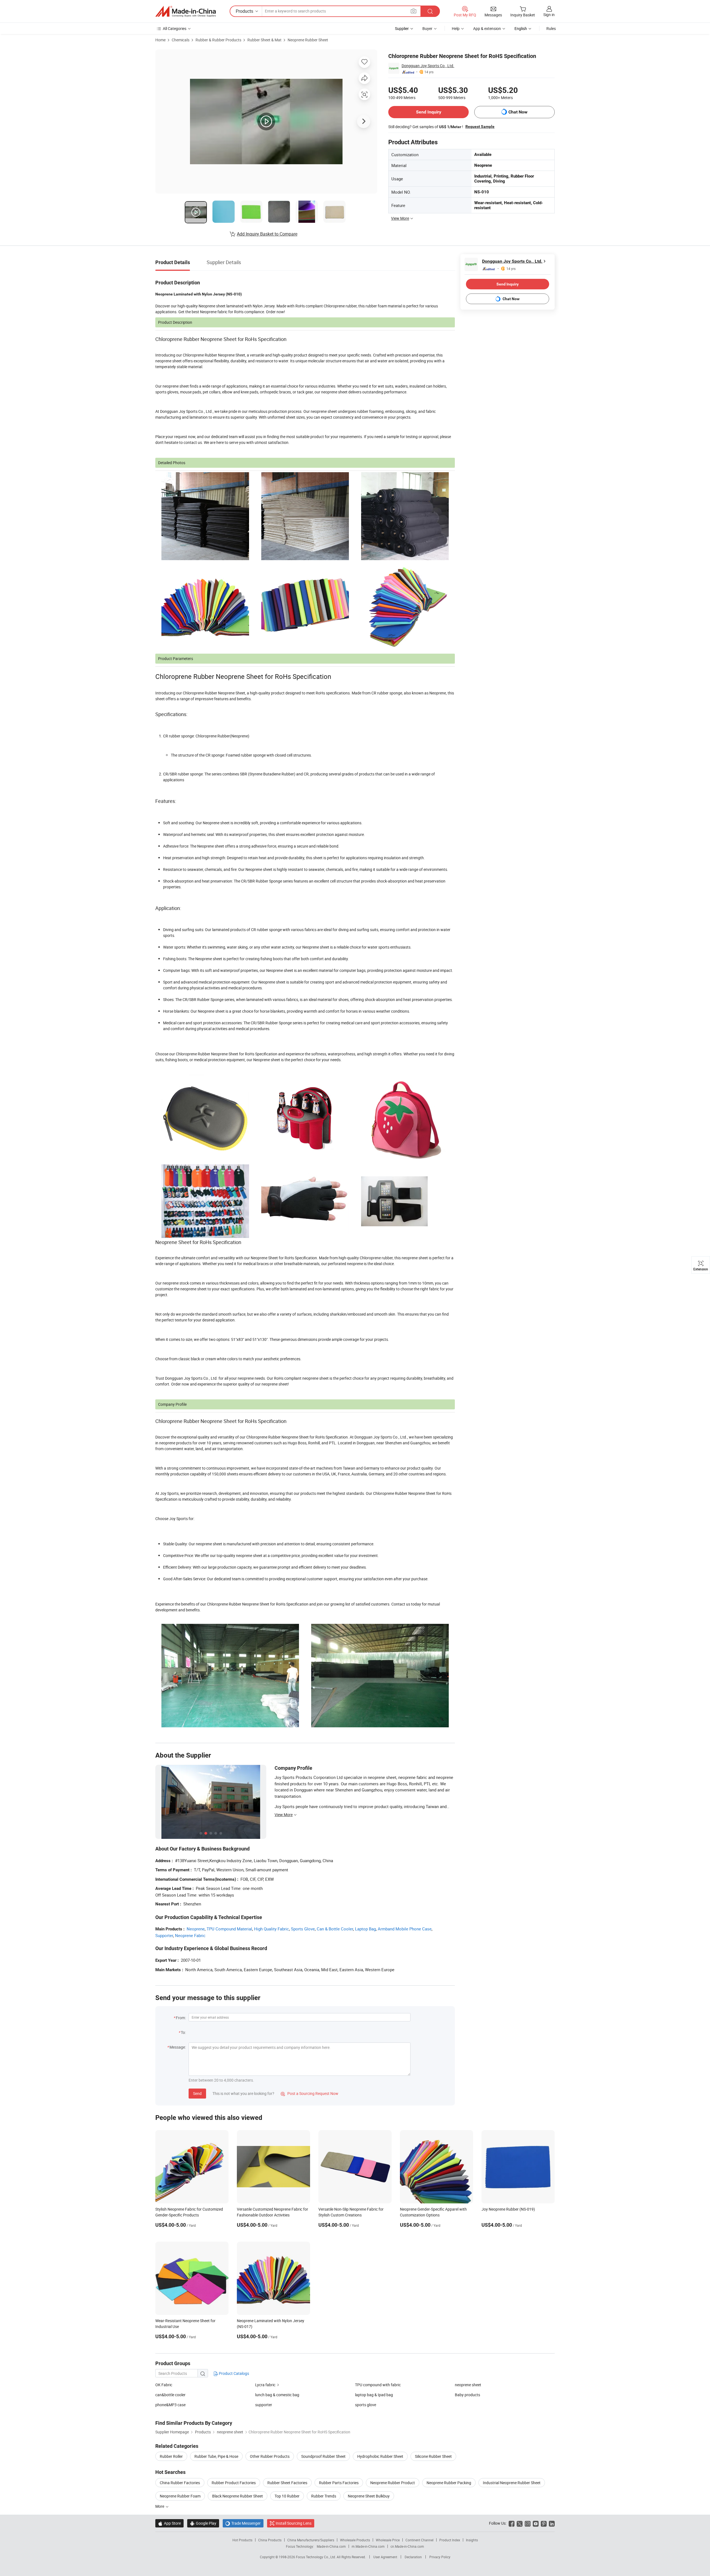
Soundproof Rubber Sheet (323, 2456)
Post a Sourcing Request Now (310, 2093)
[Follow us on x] (520, 2523)
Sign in (549, 15)
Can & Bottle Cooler (335, 1929)
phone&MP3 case (170, 2405)
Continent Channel (419, 2540)
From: (181, 2018)
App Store (169, 2523)
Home (160, 40)
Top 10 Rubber (287, 2496)
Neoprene (196, 1929)
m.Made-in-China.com (368, 2546)
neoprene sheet (468, 2385)
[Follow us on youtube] (536, 2523)
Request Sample (480, 127)
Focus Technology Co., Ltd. (316, 2557)
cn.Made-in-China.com (407, 2546)
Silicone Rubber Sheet (433, 2456)
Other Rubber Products (270, 2456)
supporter (264, 2405)
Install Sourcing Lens (294, 2523)
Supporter (164, 1935)
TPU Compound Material (229, 1929)
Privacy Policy (440, 2557)
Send (197, 2093)
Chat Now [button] (518, 112)
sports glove (366, 2405)
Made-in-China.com (331, 2546)
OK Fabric (164, 2385)
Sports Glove (303, 1929)
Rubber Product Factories (234, 2483)
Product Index (450, 2540)
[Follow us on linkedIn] (552, 2523)
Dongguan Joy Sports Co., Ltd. (428, 66)
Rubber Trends (324, 2496)
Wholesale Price (388, 2540)
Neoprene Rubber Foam (180, 2496)
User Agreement (385, 2557)
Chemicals (181, 40)
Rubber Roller (171, 2456)
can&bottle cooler (170, 2395)
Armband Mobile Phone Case (405, 1929)
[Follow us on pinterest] (544, 2523)
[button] (414, 11)
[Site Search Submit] (430, 11)
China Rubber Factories (180, 2483)
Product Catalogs (234, 2373)
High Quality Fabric (272, 1929)
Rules (551, 28)
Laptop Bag (365, 1929)
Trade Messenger (243, 2523)
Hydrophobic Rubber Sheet (380, 2456)
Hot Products (242, 2540)
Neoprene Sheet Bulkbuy (369, 2496)
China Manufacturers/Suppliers (311, 2540)
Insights (472, 2540)
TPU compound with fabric (378, 2385)
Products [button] (244, 11)
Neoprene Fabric (190, 1935)
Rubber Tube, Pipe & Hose (216, 2456)
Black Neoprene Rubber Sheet (238, 2496)
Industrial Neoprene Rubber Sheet (512, 2483)
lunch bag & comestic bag (277, 2395)
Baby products (467, 2395)
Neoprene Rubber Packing (449, 2483)
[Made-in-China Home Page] (186, 11)
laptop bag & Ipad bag (374, 2395)
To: (183, 2032)
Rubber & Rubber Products (218, 40)
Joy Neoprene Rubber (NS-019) (508, 2209)
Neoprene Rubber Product (393, 2483)
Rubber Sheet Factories (287, 2483)
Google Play (203, 2523)
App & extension (487, 28)
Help (456, 28)
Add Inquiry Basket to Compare (267, 234)
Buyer (427, 28)
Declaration (413, 2557)
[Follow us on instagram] (528, 2523)
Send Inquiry (429, 112)
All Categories (175, 28)
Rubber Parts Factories (339, 2483)
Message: (178, 2047)
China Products (270, 2540)
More (160, 2506)
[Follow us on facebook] (512, 2523)
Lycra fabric (265, 2385)
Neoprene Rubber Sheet (308, 40)
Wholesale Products (355, 2540)
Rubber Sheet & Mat (264, 40)
